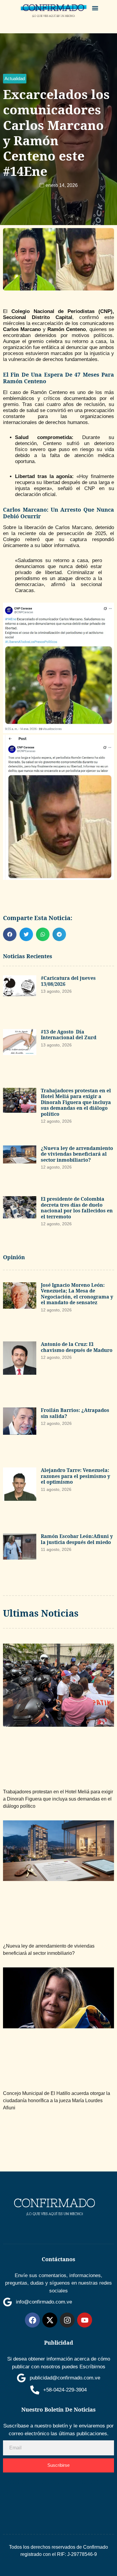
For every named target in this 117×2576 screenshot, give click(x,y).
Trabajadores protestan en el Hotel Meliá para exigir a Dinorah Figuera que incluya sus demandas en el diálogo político (76, 1102)
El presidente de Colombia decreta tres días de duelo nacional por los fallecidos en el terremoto (77, 1208)
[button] (95, 8)
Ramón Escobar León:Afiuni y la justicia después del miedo (77, 1539)
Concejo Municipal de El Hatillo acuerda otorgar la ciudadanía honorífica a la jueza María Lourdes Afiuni (57, 2101)
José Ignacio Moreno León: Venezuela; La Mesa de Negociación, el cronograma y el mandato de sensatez (77, 1294)
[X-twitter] (50, 2320)
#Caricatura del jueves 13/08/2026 (68, 981)
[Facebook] (32, 2320)
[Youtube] (85, 2320)
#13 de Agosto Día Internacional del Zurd (69, 1035)
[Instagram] (67, 2320)
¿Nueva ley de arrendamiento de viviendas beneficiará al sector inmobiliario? (77, 1154)
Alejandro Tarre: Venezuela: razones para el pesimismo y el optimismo (75, 1476)
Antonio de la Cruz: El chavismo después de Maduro (77, 1347)
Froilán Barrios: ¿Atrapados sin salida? (75, 1413)
